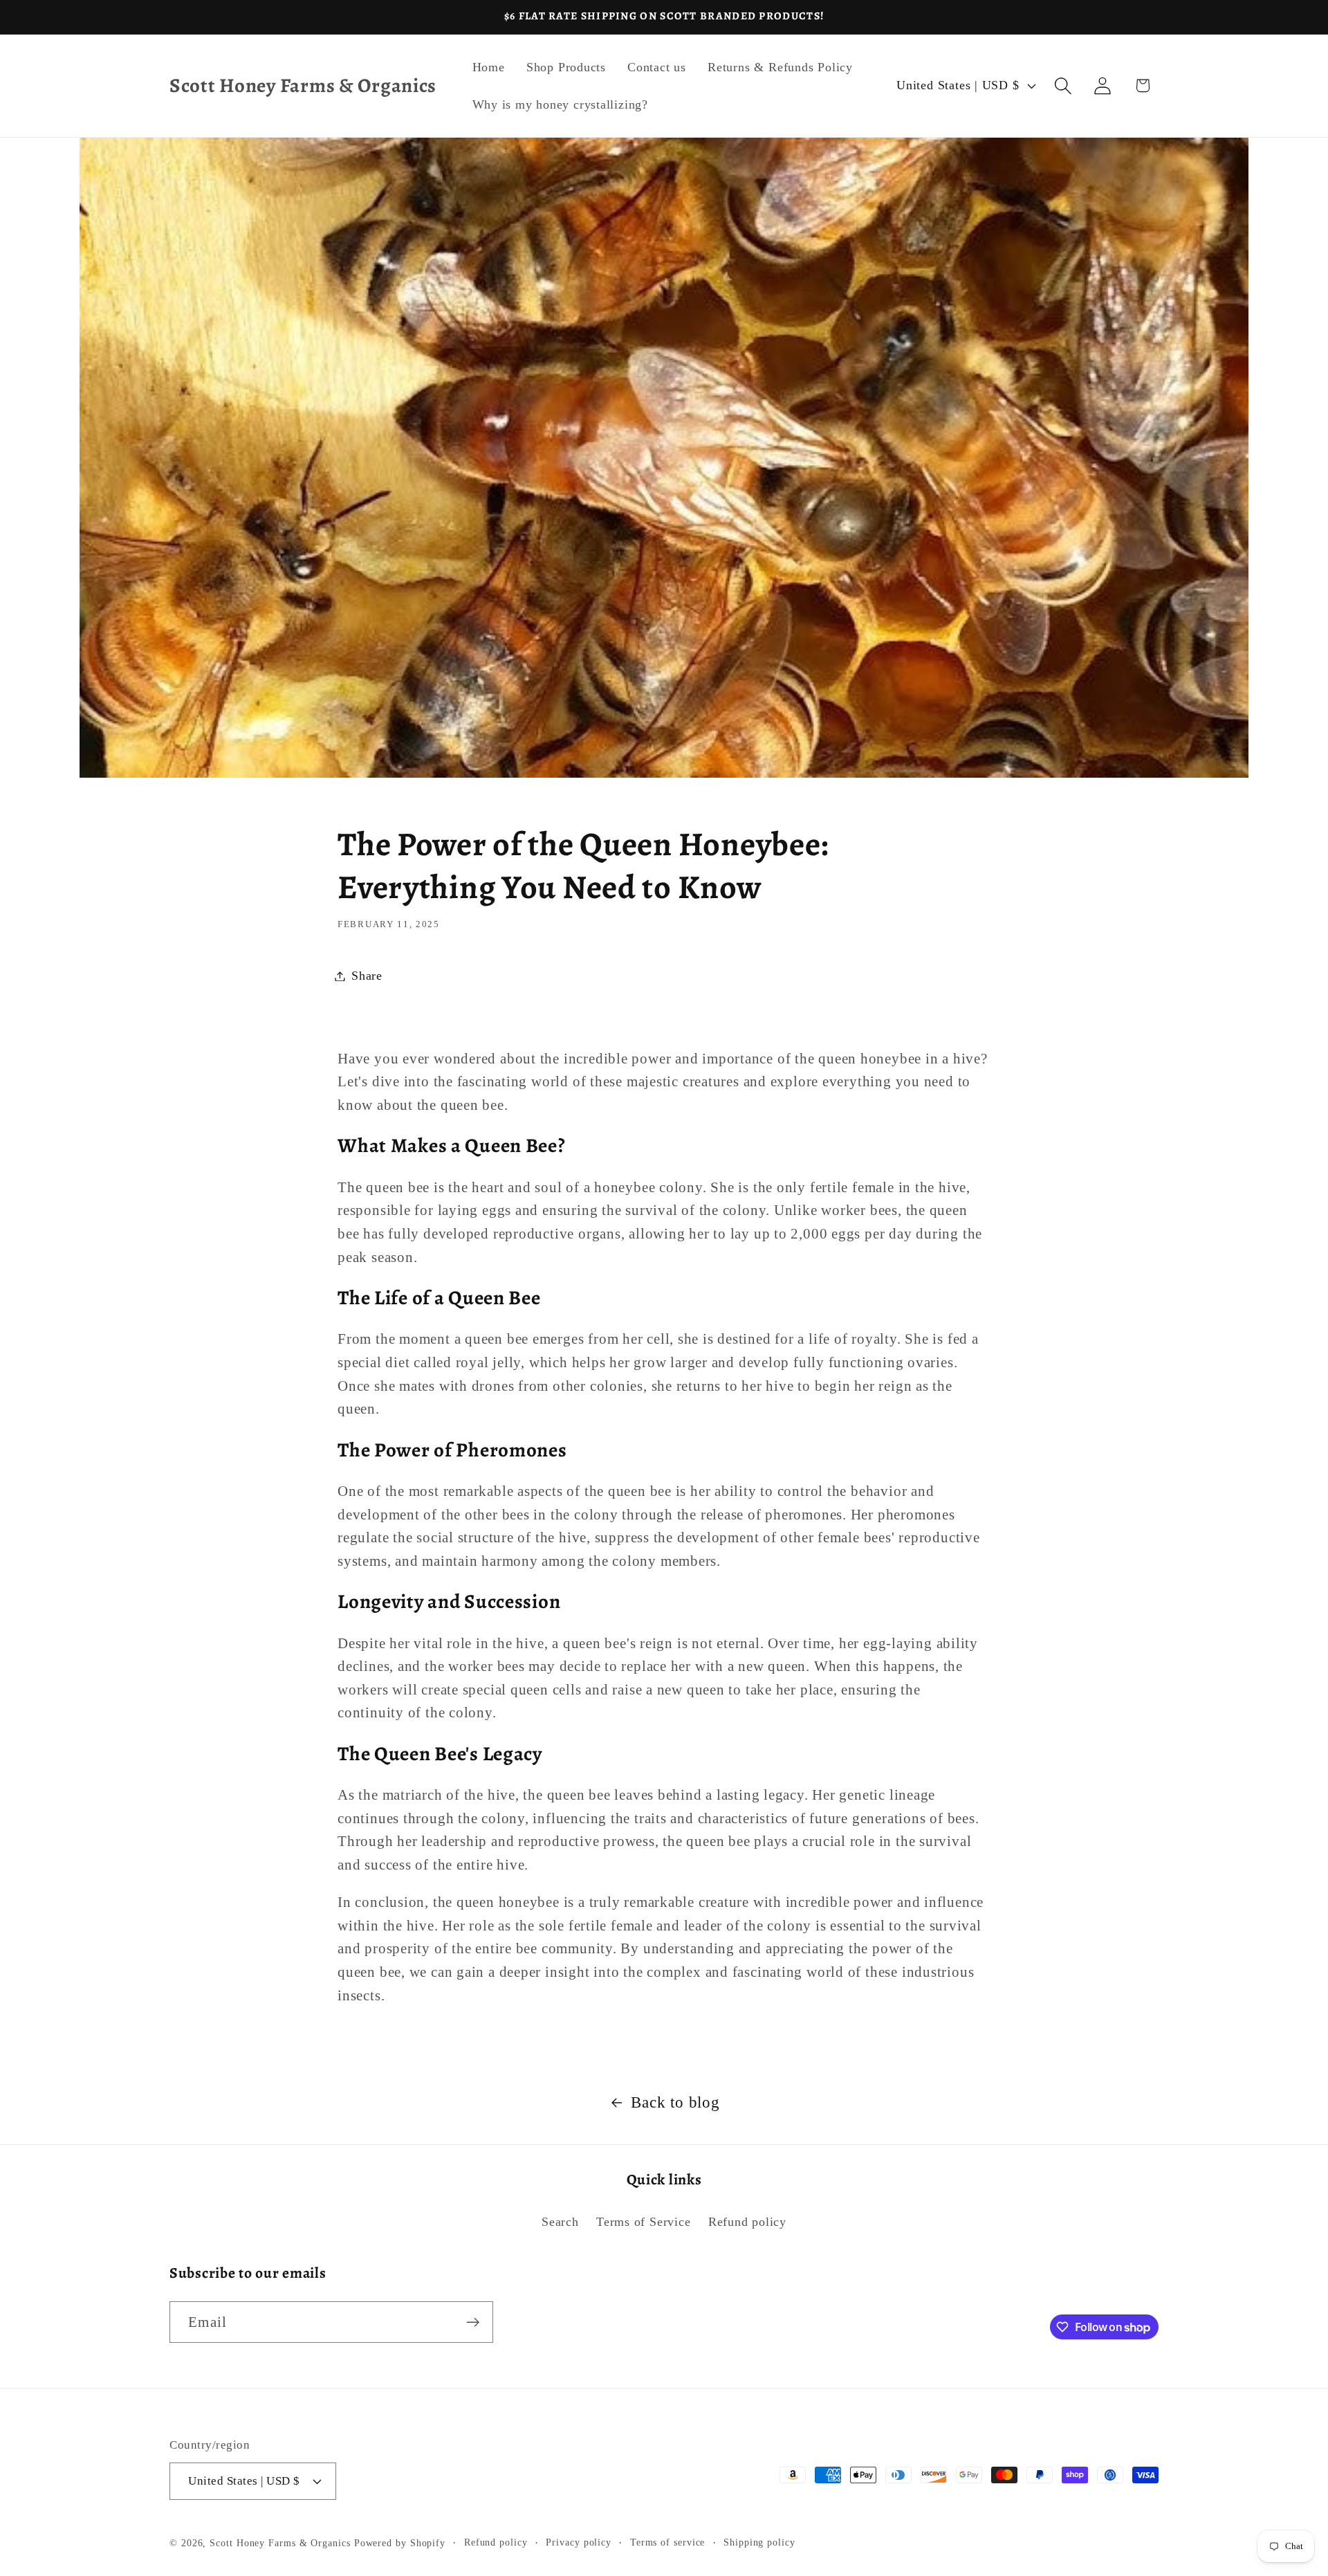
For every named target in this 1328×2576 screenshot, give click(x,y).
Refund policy (747, 2222)
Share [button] (367, 976)
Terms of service (668, 2542)
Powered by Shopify (400, 2543)
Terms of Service (643, 2222)
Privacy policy (579, 2542)
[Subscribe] (473, 2322)
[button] (1063, 85)
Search (560, 2222)
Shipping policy (759, 2542)
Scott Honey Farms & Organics (280, 2543)
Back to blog (675, 2102)
